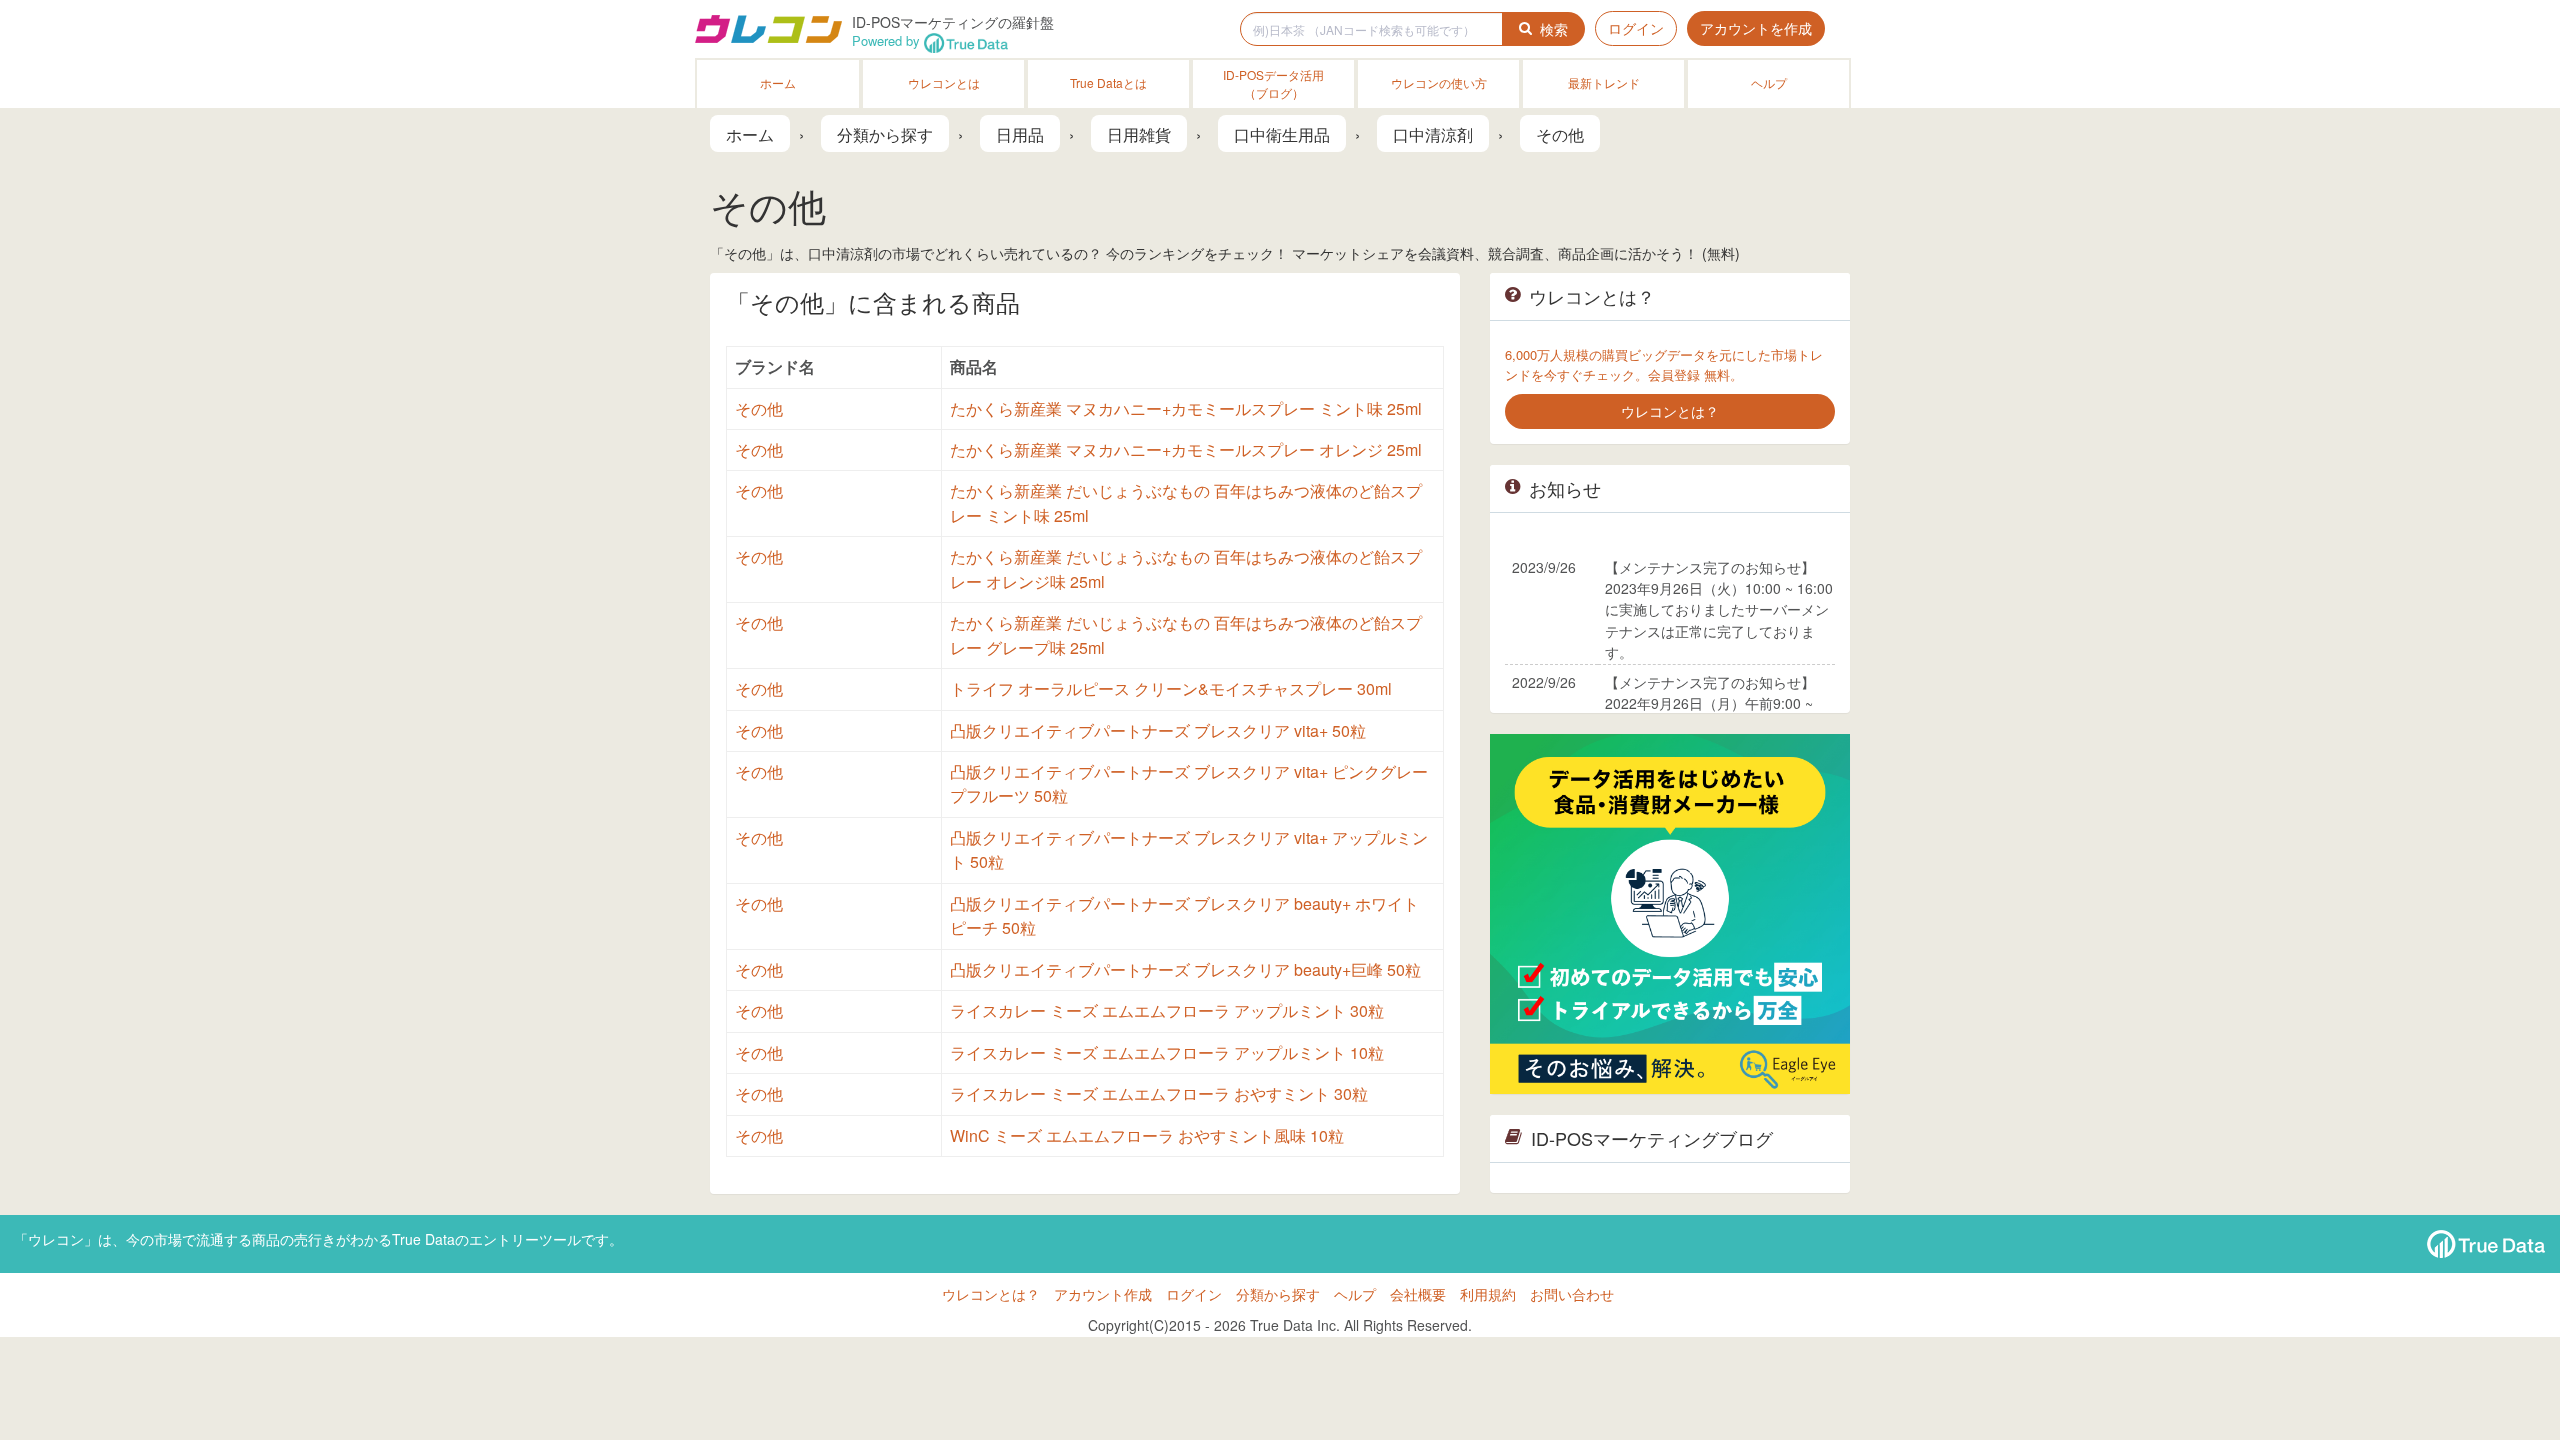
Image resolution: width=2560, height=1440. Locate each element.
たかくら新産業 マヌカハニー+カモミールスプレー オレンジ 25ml (1186, 449)
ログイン (1636, 28)
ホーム (778, 82)
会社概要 (1418, 1294)
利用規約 (1488, 1294)
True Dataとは (1108, 82)
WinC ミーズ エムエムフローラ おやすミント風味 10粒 (1147, 1135)
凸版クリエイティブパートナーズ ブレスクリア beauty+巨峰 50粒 (1185, 969)
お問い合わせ (1572, 1294)
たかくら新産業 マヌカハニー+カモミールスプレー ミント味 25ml (1186, 408)
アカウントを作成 (1756, 28)
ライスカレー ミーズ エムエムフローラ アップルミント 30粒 (1167, 1010)
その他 (759, 408)
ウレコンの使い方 (1439, 82)
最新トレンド (1604, 82)
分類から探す (1278, 1294)
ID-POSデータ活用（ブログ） (1273, 83)
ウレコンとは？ (991, 1294)
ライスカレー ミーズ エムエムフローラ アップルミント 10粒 (1167, 1052)
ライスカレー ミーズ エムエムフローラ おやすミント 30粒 (1159, 1093)
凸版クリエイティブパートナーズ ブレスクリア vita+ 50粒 (1158, 730)
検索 (1554, 29)
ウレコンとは (944, 82)
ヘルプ (1769, 82)
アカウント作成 (1103, 1294)
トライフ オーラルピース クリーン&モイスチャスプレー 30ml (1171, 688)
